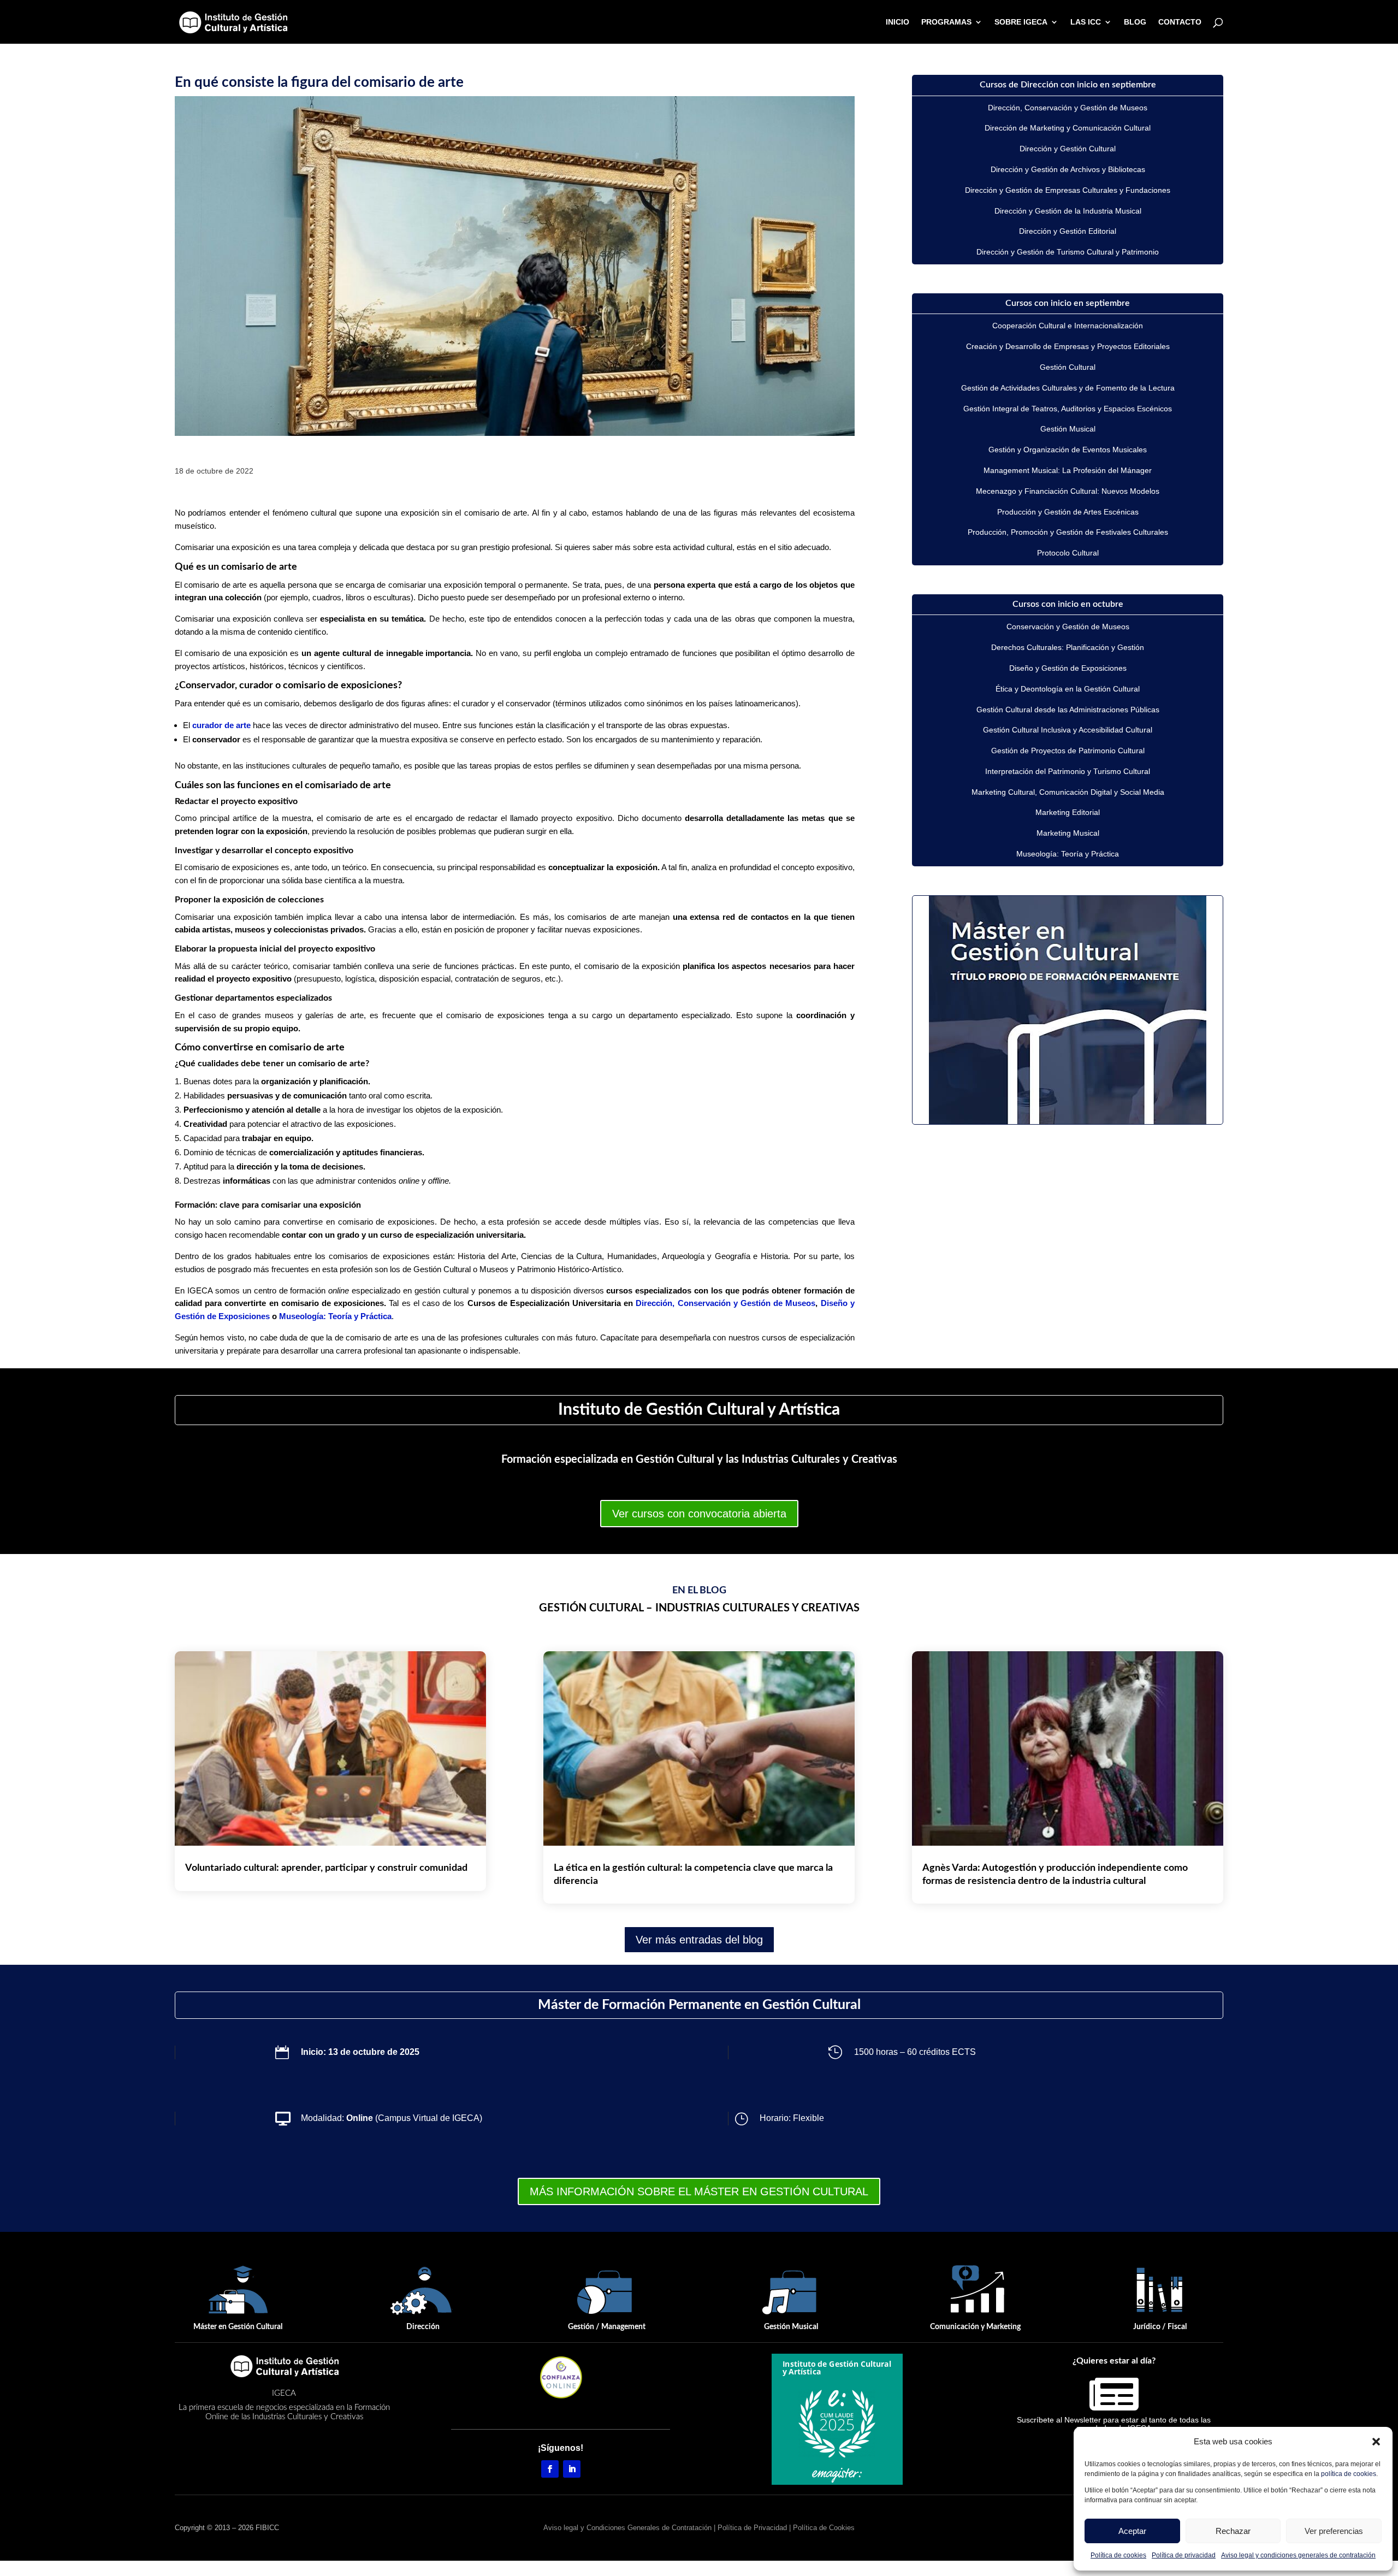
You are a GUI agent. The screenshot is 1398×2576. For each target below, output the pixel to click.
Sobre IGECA (1021, 22)
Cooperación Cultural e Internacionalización (1068, 326)
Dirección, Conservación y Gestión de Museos (725, 1303)
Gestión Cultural (1068, 367)
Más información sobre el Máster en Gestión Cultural (699, 2191)
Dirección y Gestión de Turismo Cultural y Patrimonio (1068, 252)
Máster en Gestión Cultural (238, 2327)
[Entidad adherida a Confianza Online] (561, 2377)
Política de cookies (1118, 2555)
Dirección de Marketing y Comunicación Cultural (1068, 128)
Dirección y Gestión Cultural (1068, 149)
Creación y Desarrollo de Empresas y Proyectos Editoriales (1068, 346)
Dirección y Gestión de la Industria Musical (1068, 211)
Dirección (423, 2327)
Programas (946, 22)
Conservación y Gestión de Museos (1068, 627)
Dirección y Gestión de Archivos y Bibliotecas (1068, 169)
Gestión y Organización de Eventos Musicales (1068, 450)
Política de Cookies (824, 2528)
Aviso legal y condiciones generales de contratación (1298, 2555)
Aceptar (1132, 2531)
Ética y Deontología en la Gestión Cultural (1068, 689)
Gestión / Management (607, 2327)
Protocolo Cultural (1068, 553)
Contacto (1180, 22)
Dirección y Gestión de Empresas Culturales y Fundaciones (1068, 190)
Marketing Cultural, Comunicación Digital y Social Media (1068, 792)
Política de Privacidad (752, 2528)
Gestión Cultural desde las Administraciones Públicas (1068, 710)
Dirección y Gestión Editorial (1068, 231)
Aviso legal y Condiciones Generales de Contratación (627, 2528)
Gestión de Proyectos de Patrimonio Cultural (1068, 751)
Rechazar (1233, 2531)
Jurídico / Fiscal (1160, 2327)
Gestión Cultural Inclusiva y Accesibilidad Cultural (1068, 730)
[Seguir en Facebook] (550, 2469)
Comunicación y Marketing (975, 2327)
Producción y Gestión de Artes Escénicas (1068, 512)
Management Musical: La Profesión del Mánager (1068, 470)
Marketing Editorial (1068, 812)
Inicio (898, 22)
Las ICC (1086, 22)
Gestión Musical (1068, 429)
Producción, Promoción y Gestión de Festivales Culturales (1068, 532)
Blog (1135, 22)
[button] (1376, 2442)
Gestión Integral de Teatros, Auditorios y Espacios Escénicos (1068, 409)
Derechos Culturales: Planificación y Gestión (1068, 647)
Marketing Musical (1068, 833)
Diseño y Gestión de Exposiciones (1068, 668)
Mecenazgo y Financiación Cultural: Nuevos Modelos (1068, 491)
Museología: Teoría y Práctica (335, 1316)
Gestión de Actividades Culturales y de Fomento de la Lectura (1068, 388)
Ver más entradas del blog (699, 1940)
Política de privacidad (1184, 2555)
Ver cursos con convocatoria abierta (699, 1514)
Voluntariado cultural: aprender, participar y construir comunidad (326, 1868)
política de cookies (1349, 2474)
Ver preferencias (1334, 2531)
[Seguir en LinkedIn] (572, 2469)
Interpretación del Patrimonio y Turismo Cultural (1068, 771)
